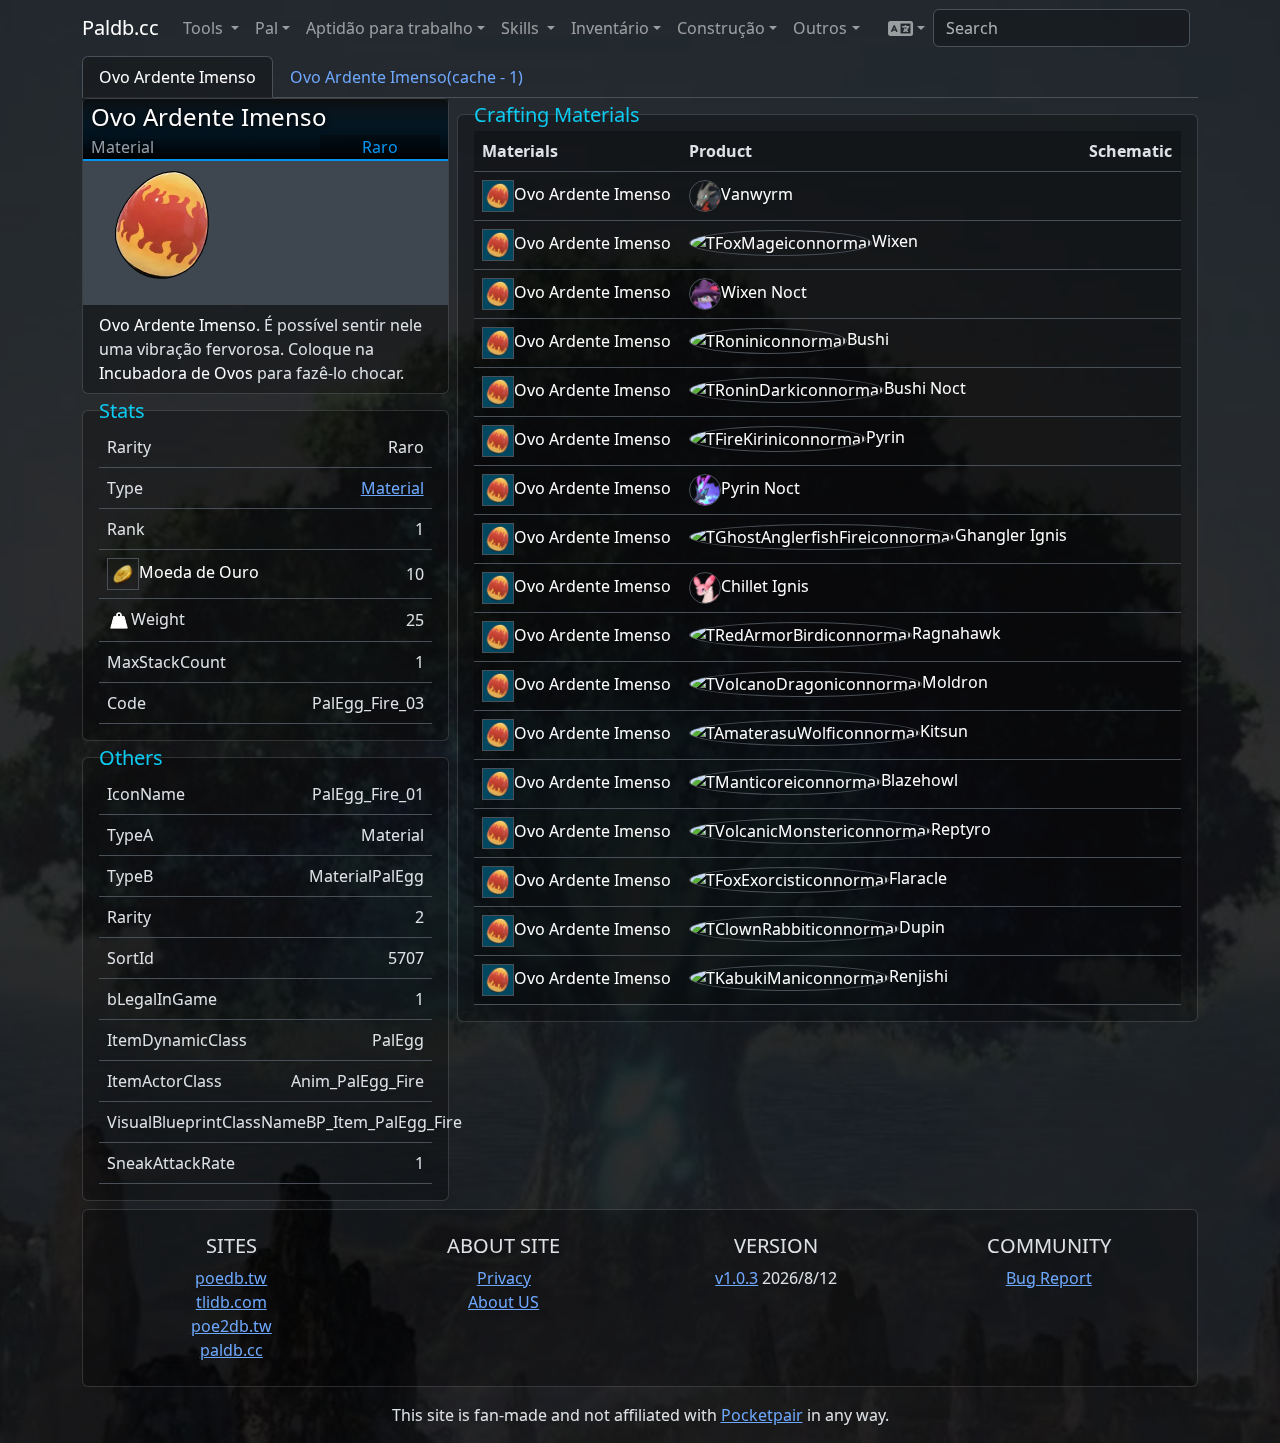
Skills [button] (522, 28)
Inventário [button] (610, 28)
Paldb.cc (120, 27)
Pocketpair (762, 1415)
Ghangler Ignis (1011, 535)
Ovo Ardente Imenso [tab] (177, 77)
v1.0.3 (736, 1278)
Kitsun (944, 731)
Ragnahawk (956, 633)
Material (392, 488)
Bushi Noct (925, 388)
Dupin (922, 927)
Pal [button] (266, 28)
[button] (906, 28)
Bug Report (1049, 1278)
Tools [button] (205, 28)
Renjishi (918, 976)
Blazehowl (919, 780)
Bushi (868, 339)
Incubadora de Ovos (176, 373)
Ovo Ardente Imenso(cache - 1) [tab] (406, 77)
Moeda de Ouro (199, 572)
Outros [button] (820, 28)
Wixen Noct (764, 292)
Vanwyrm (757, 194)
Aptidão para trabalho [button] (389, 28)
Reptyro (961, 829)
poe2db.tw (231, 1326)
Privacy (504, 1278)
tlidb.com (231, 1302)
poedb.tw (231, 1278)
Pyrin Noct (760, 488)
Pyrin (885, 437)
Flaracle (918, 878)
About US (503, 1302)
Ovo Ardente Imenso (209, 116)
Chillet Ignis (765, 586)
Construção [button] (721, 28)
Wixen (895, 241)
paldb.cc (231, 1350)
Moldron (955, 682)
